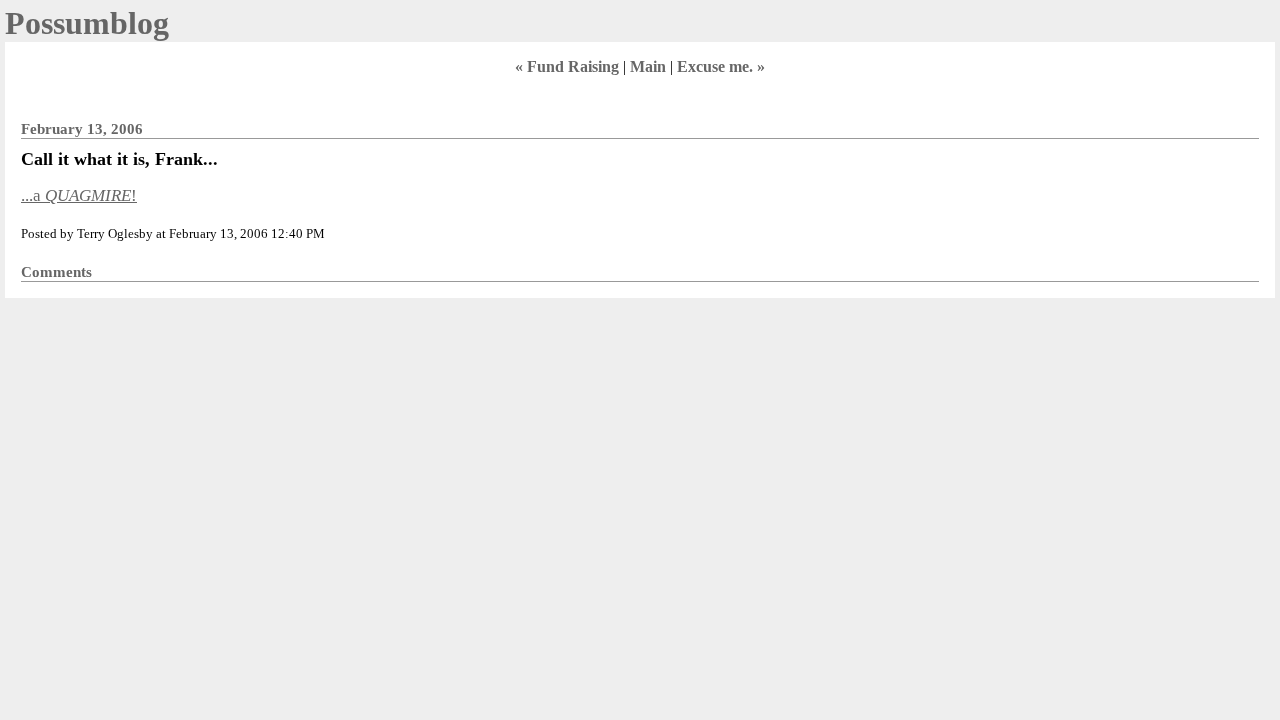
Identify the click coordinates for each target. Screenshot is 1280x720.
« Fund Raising (567, 66)
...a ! (79, 195)
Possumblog (87, 23)
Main (648, 66)
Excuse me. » (721, 66)
